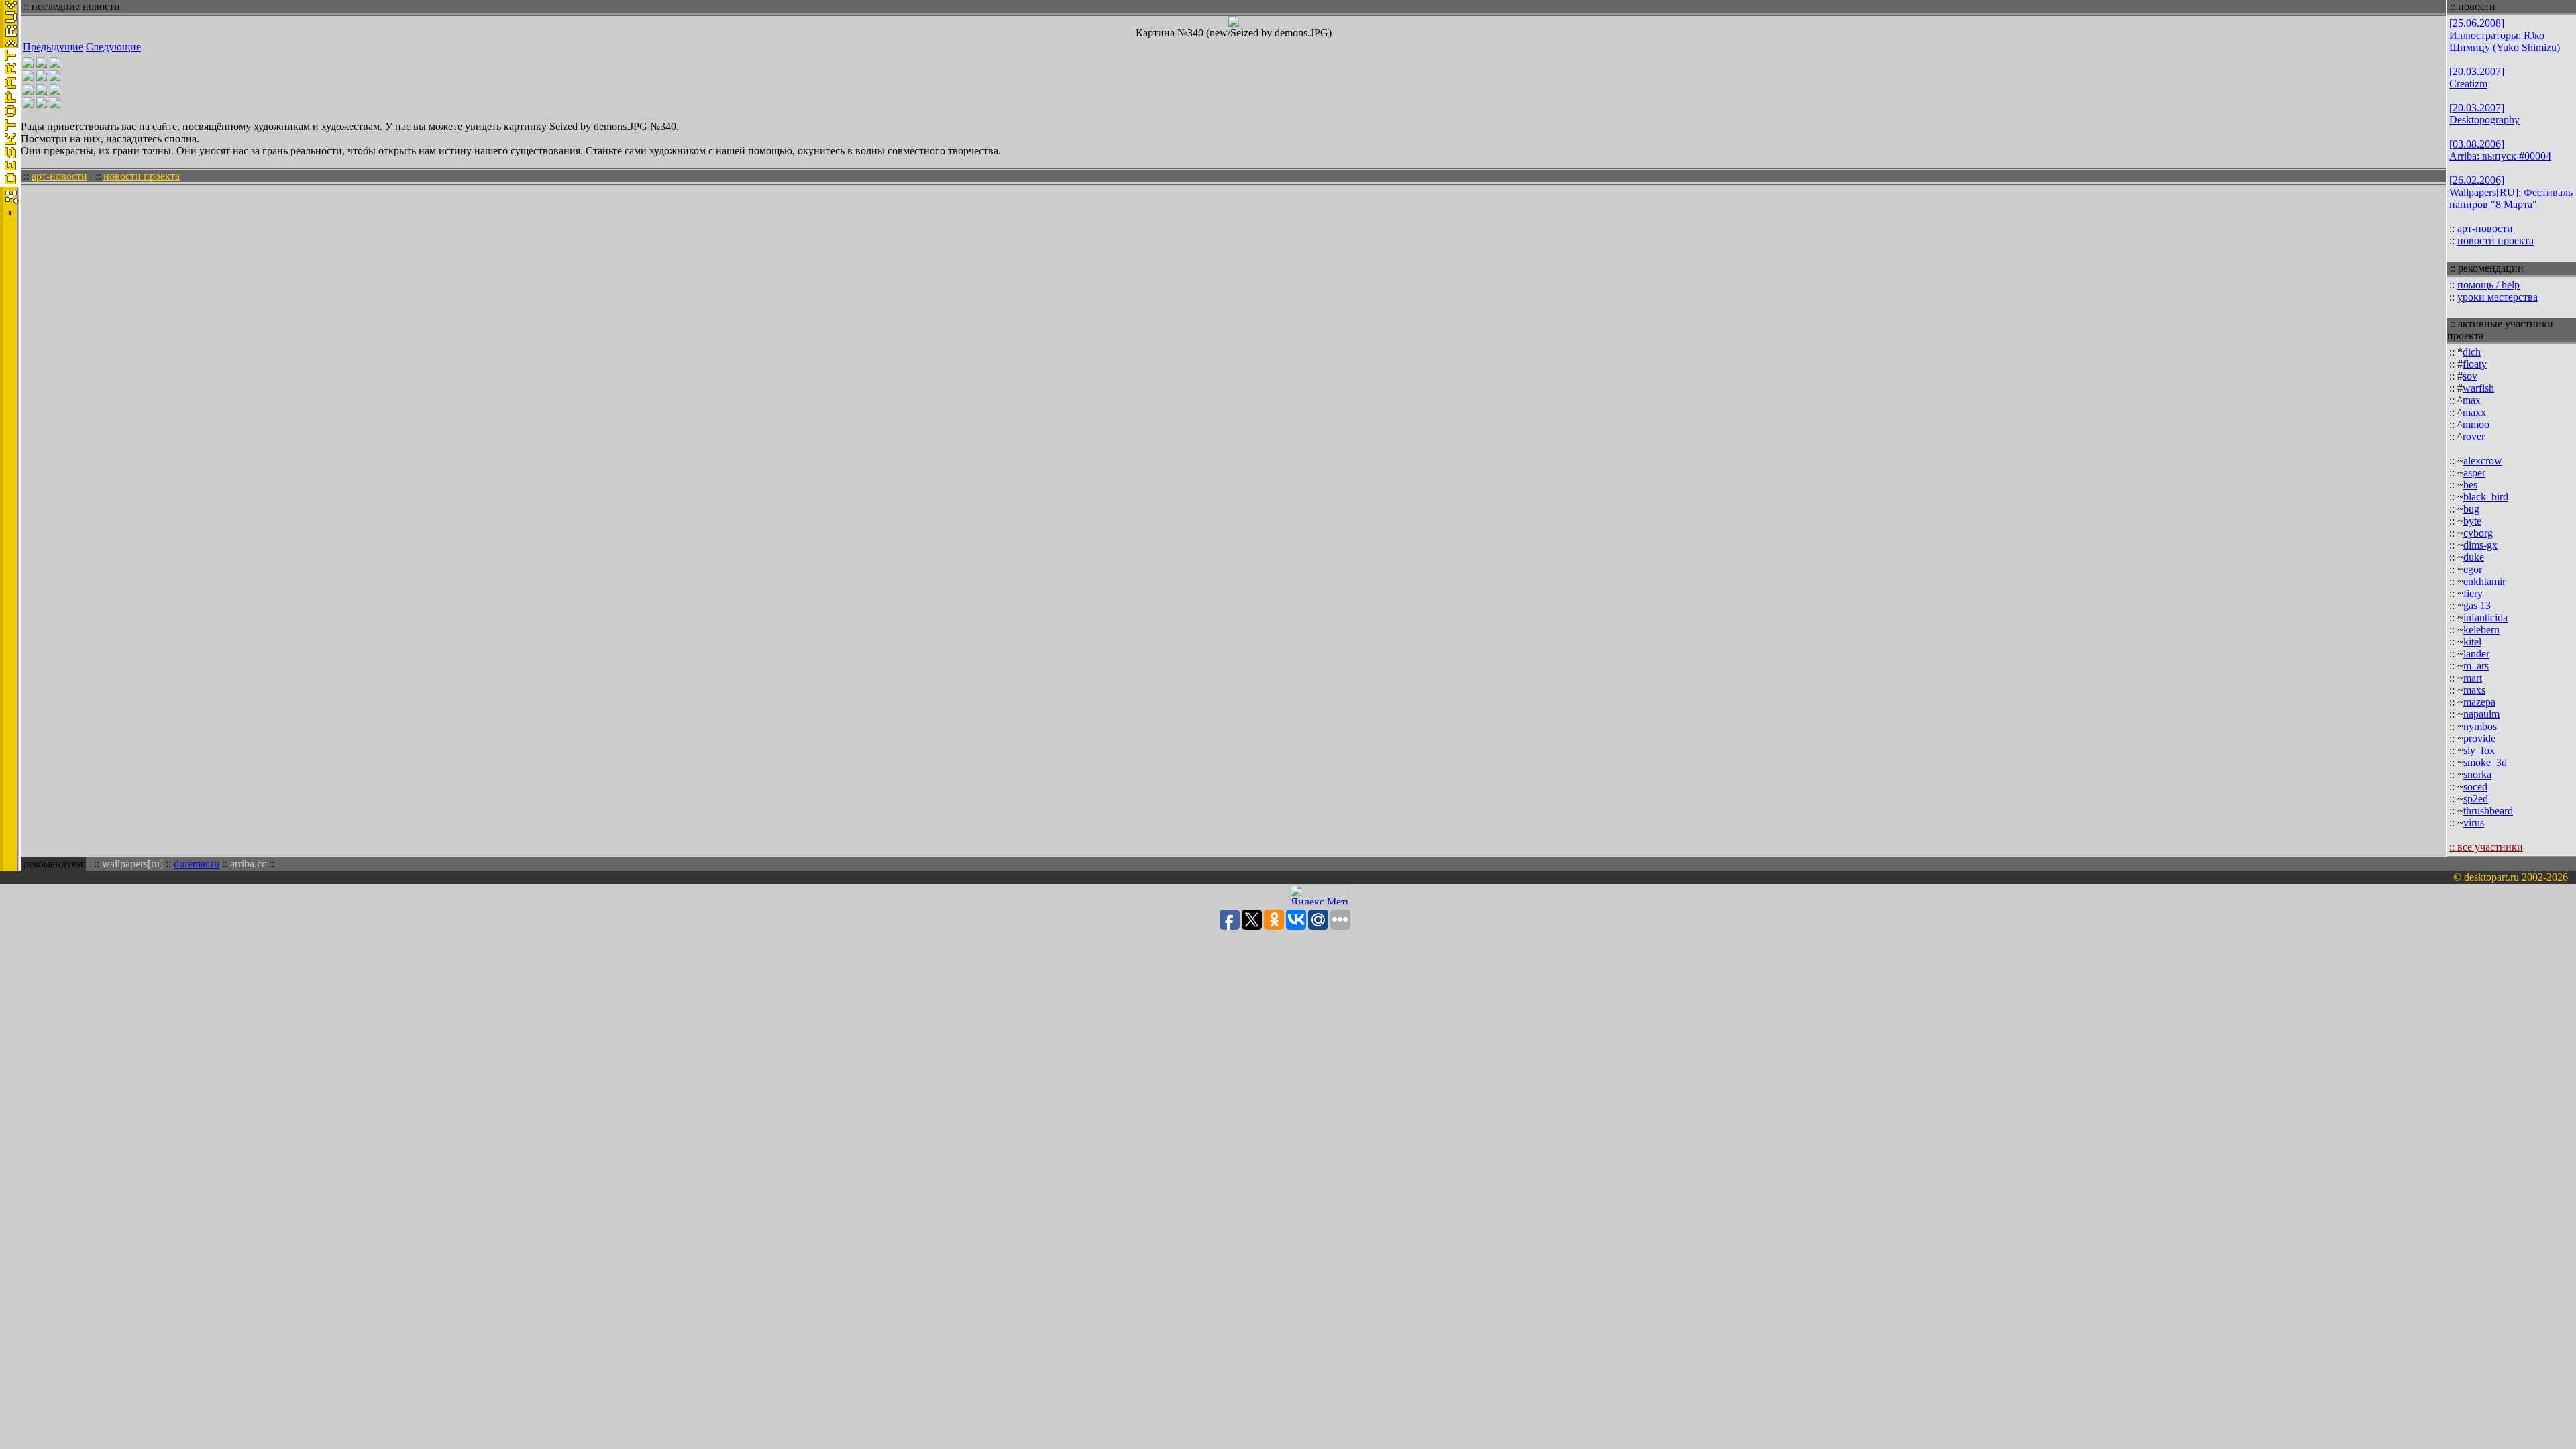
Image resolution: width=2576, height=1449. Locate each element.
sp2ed (2476, 799)
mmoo (2476, 424)
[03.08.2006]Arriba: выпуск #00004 (2500, 150)
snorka (2477, 774)
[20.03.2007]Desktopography (2484, 114)
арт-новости (59, 176)
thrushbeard (2488, 811)
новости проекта (142, 176)
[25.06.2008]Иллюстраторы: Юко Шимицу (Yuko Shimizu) (2505, 35)
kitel (2472, 642)
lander (2476, 654)
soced (2475, 787)
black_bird (2486, 497)
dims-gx (2480, 545)
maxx (2474, 412)
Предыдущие (53, 47)
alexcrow (2483, 461)
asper (2474, 473)
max (2472, 400)
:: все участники (2486, 847)
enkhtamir (2484, 581)
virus (2474, 823)
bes (2470, 485)
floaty (2475, 364)
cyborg (2478, 533)
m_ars (2476, 666)
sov (2470, 376)
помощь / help (2488, 285)
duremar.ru (197, 864)
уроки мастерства (2498, 297)
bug (2471, 509)
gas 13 (2477, 605)
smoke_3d (2485, 762)
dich (2472, 352)
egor (2473, 569)
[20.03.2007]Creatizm (2477, 77)
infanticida (2485, 618)
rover (2474, 436)
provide (2479, 738)
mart (2473, 678)
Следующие (113, 47)
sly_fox (2479, 750)
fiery (2473, 593)
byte (2472, 521)
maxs (2474, 690)
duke (2474, 557)
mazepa (2479, 702)
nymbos (2480, 726)
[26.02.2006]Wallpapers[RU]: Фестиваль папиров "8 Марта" (2511, 192)
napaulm (2481, 714)
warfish (2478, 388)
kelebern (2481, 630)
